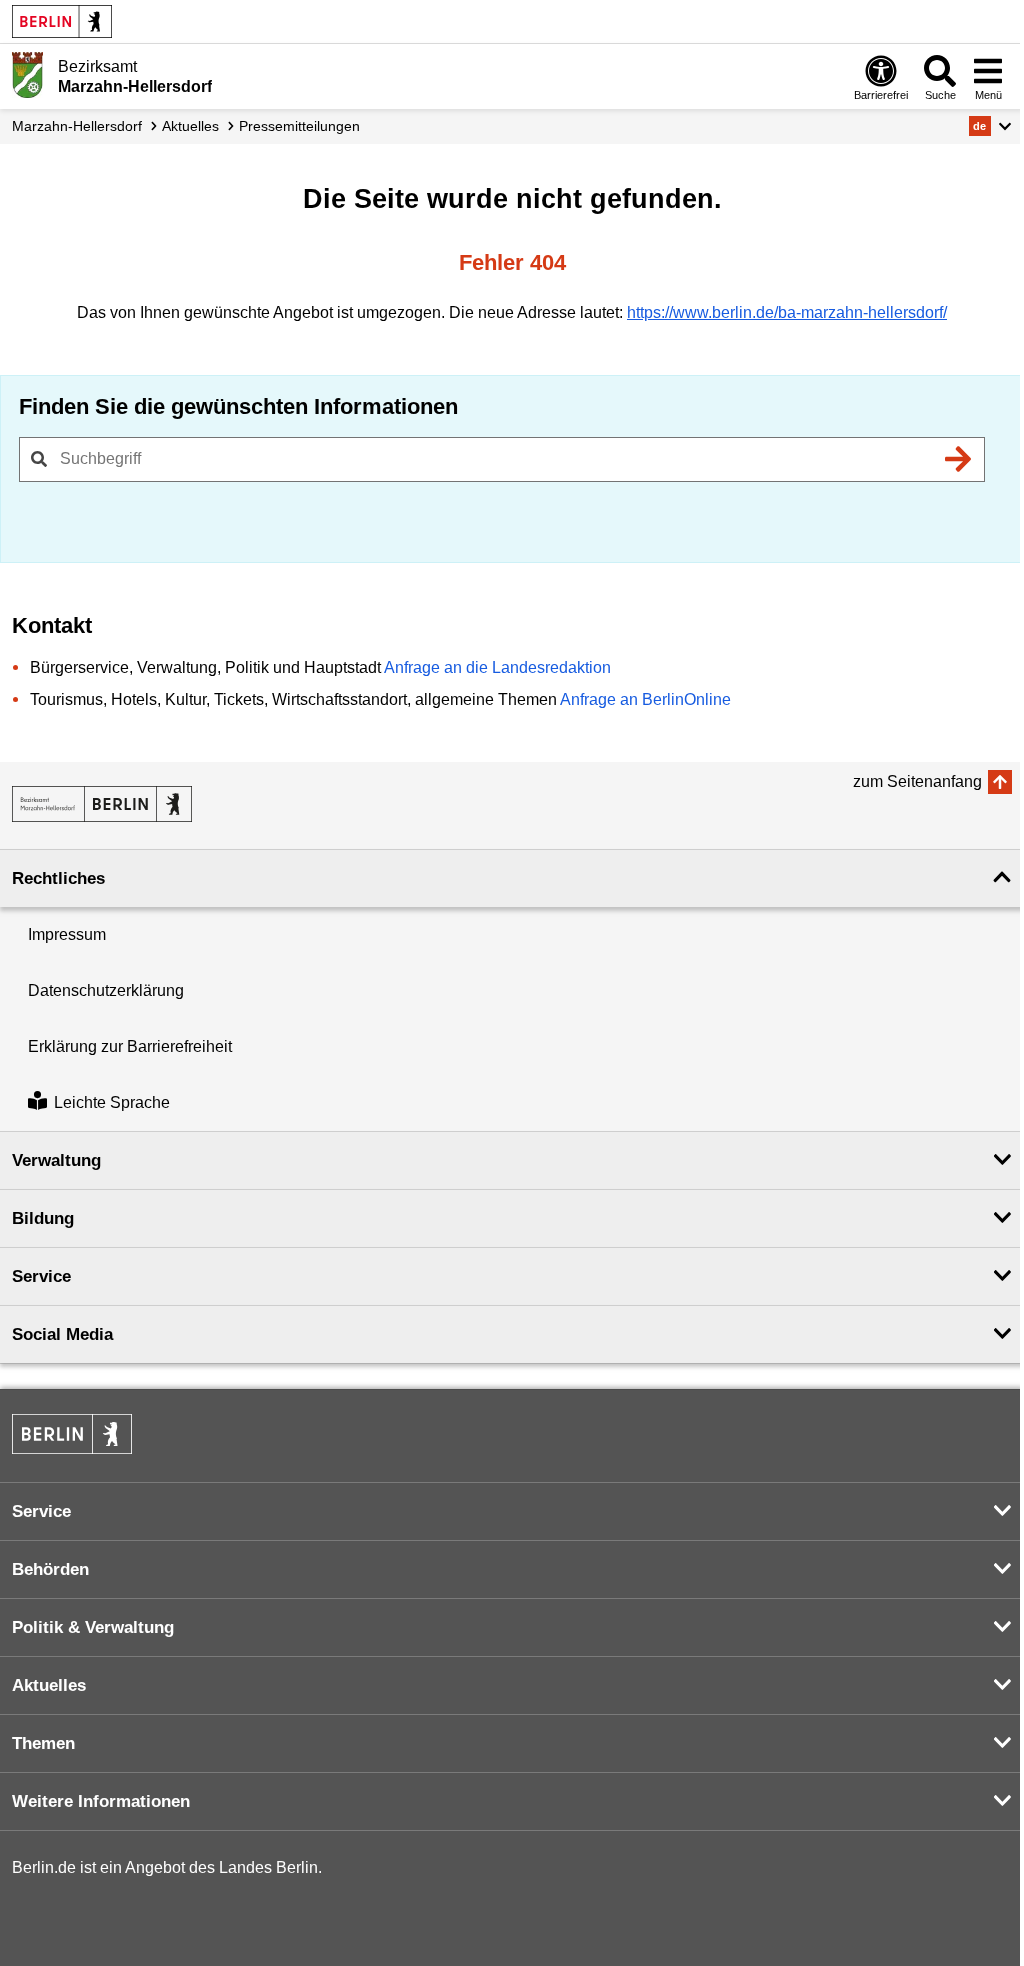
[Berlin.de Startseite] (62, 21)
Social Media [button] (62, 1334)
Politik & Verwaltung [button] (93, 1627)
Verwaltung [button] (56, 1160)
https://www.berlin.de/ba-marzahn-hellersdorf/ (787, 312)
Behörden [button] (50, 1569)
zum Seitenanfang (917, 781)
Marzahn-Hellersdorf (77, 126)
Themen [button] (43, 1743)
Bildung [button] (43, 1218)
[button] (990, 126)
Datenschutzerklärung (106, 990)
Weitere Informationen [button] (101, 1801)
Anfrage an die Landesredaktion (497, 667)
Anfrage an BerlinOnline (645, 699)
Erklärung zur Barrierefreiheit (130, 1046)
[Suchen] (958, 459)
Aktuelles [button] (49, 1685)
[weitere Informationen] (27, 75)
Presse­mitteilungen (299, 126)
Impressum (67, 934)
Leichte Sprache (112, 1102)
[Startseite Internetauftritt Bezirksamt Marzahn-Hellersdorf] (102, 804)
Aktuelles (190, 126)
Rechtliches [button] (58, 878)
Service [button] (41, 1276)
